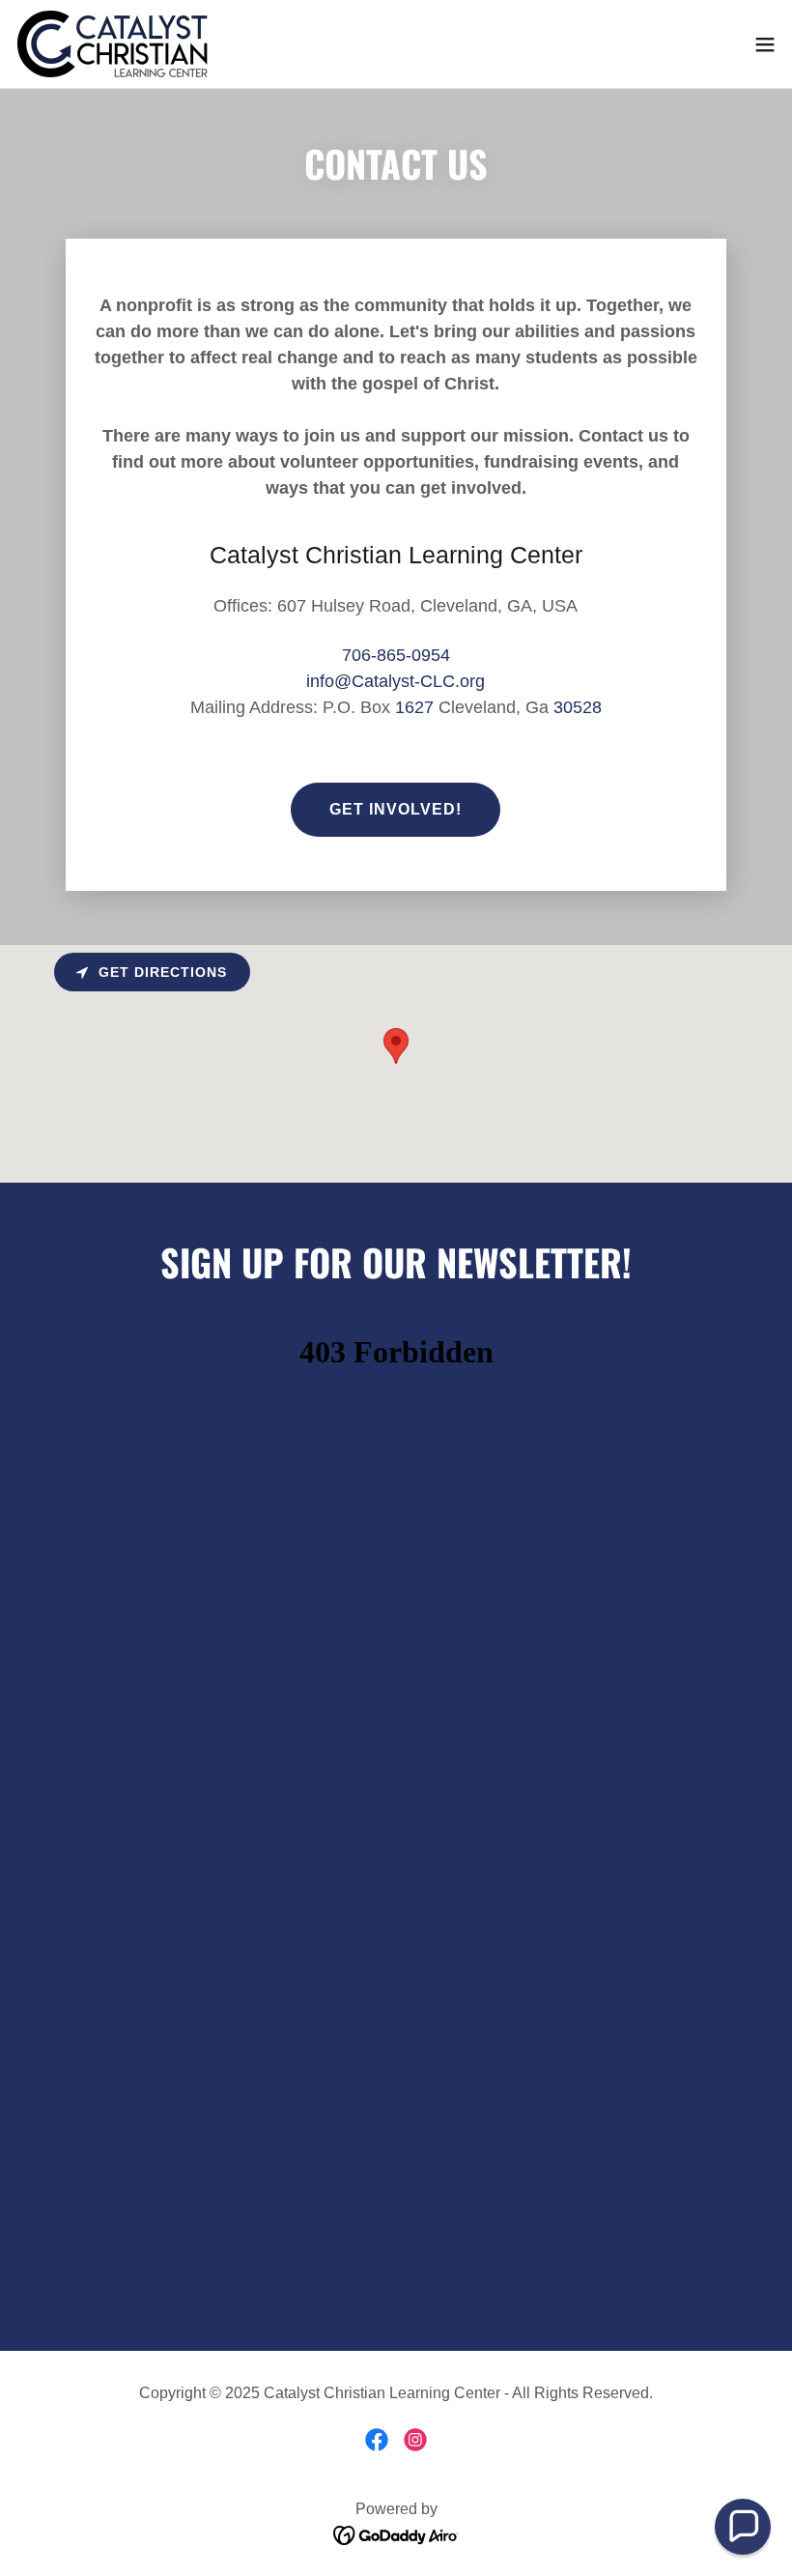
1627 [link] (414, 707)
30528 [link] (578, 707)
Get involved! (396, 809)
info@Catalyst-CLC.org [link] (396, 681)
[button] (765, 44)
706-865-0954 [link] (396, 655)
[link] (113, 44)
